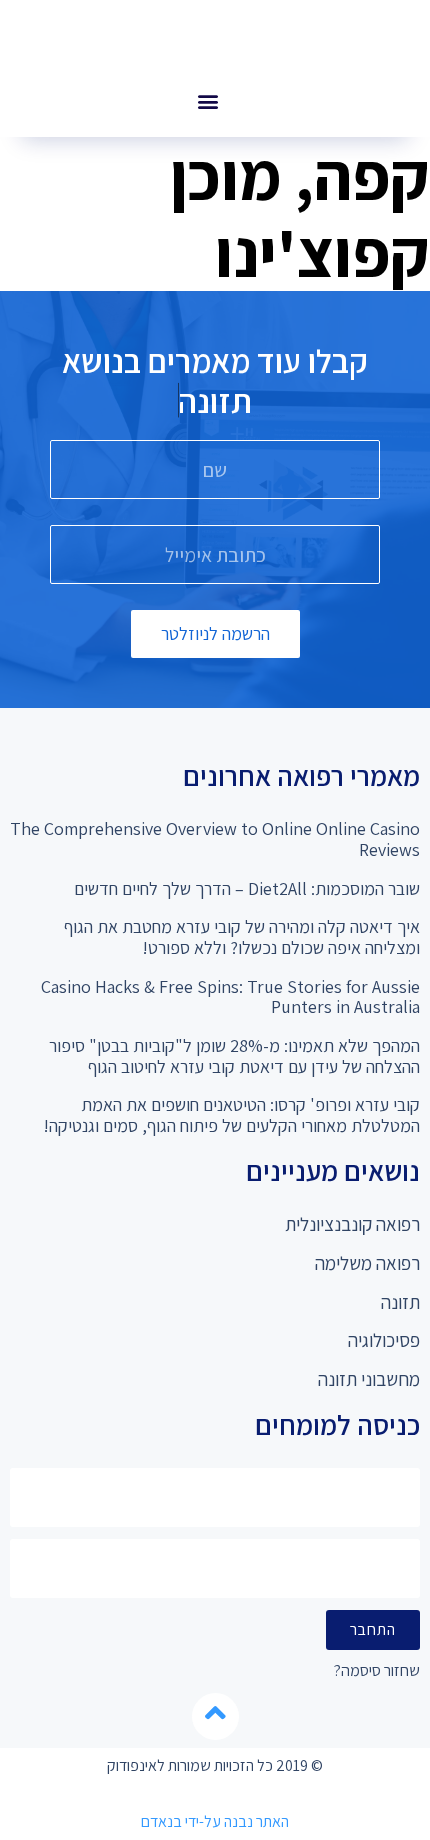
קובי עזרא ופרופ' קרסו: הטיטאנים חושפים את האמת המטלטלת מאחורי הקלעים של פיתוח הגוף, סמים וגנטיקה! (231, 1115)
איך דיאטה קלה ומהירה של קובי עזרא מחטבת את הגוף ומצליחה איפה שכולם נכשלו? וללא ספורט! (242, 937)
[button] (207, 100)
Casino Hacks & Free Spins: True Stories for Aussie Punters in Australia (230, 997)
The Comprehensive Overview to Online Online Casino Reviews (215, 839)
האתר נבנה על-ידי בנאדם (215, 1821)
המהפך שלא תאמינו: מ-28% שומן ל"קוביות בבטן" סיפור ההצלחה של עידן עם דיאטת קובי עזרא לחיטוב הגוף (234, 1056)
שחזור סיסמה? (377, 1671)
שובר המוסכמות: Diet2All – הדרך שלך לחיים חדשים (247, 888)
